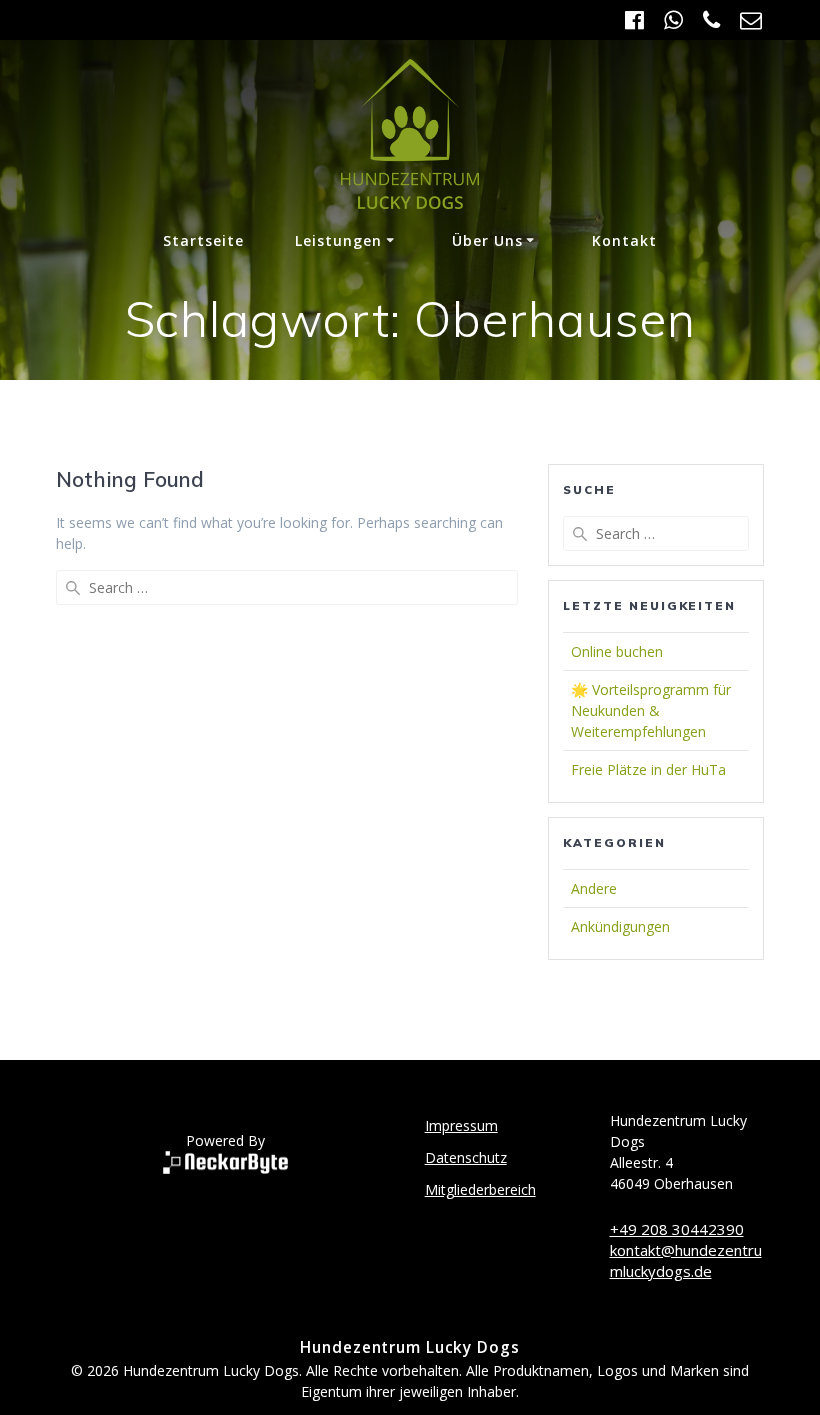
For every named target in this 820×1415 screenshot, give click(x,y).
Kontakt (624, 240)
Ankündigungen (620, 926)
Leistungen (338, 240)
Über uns (487, 240)
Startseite (203, 240)
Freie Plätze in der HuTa (648, 769)
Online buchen (617, 651)
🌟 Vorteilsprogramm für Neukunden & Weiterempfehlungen (651, 710)
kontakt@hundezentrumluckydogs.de (686, 1260)
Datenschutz (466, 1157)
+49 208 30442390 (677, 1229)
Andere (594, 888)
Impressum (461, 1125)
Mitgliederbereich (480, 1189)
